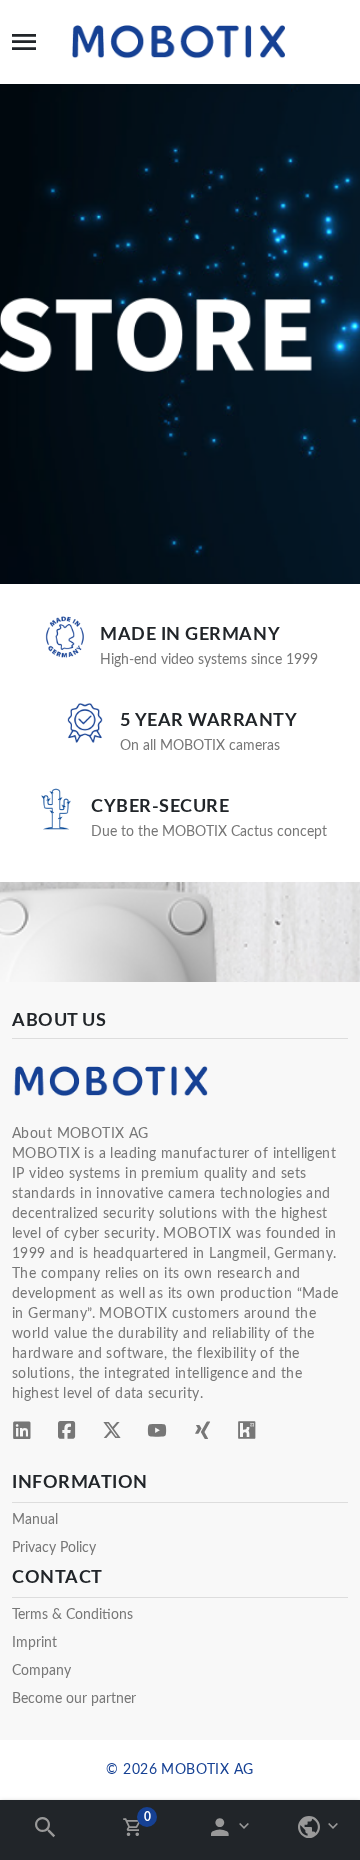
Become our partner (74, 1699)
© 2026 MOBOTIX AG (179, 1770)
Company (41, 1671)
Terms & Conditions (72, 1615)
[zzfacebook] (67, 1434)
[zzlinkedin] (22, 1434)
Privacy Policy (54, 1548)
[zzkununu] (247, 1434)
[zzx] (112, 1434)
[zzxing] (202, 1434)
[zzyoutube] (157, 1434)
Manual (35, 1520)
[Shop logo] (179, 42)
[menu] (24, 42)
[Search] (47, 1833)
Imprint (34, 1643)
